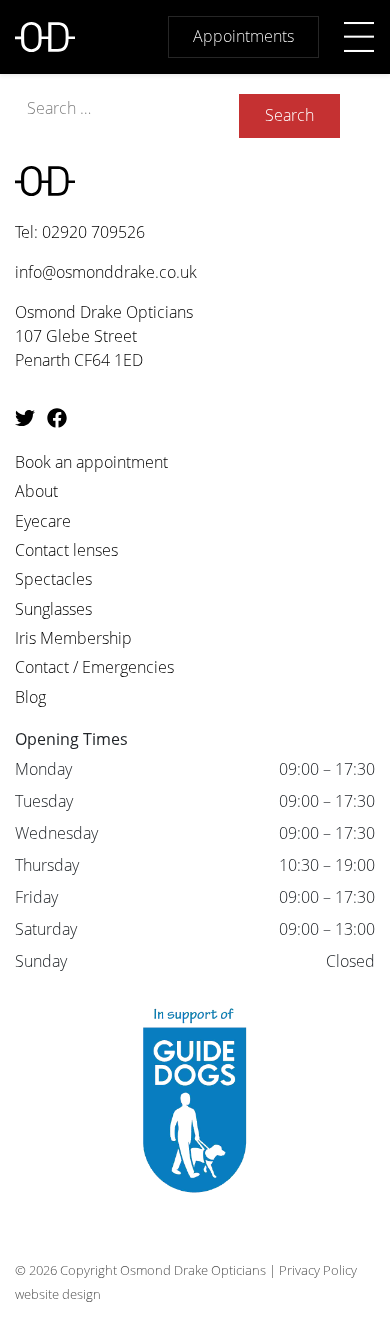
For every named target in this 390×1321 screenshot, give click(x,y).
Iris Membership (73, 638)
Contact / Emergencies (94, 667)
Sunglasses (53, 609)
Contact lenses (66, 550)
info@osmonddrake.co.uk (106, 272)
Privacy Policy (318, 1270)
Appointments (243, 36)
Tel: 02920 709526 (80, 232)
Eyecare (43, 521)
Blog (30, 697)
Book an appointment (91, 462)
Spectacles (53, 579)
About (36, 491)
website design (58, 1294)
